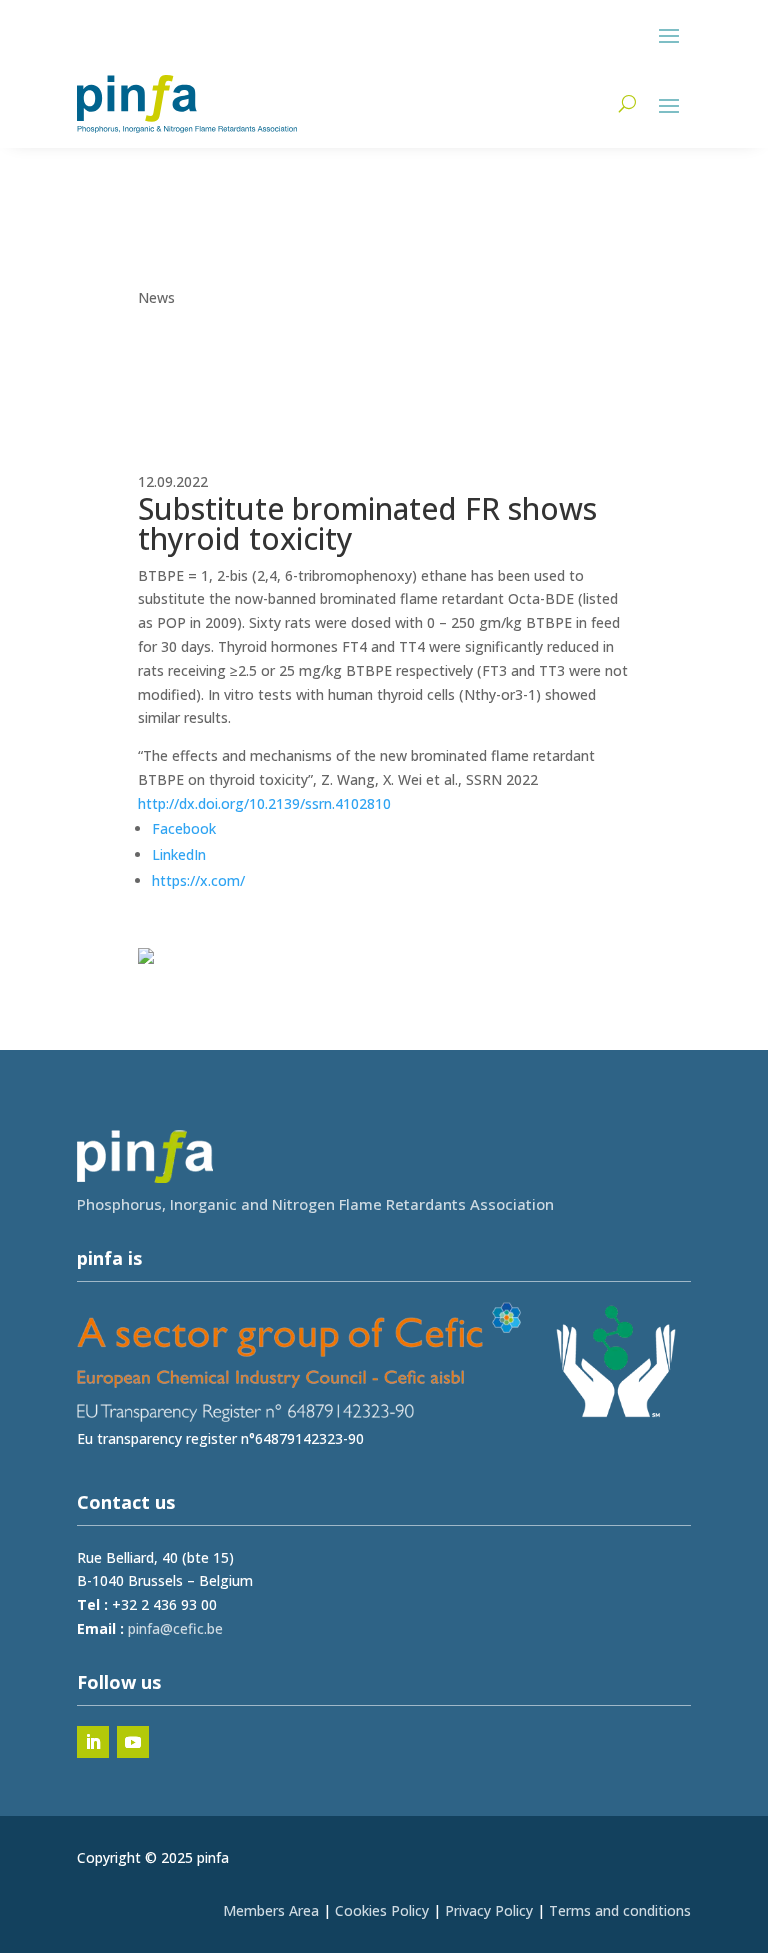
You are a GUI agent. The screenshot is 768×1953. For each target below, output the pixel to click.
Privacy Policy (489, 1910)
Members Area (271, 1910)
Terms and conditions (620, 1910)
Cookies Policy (382, 1910)
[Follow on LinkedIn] (93, 1742)
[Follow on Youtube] (133, 1742)
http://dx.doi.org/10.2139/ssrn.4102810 (264, 803)
